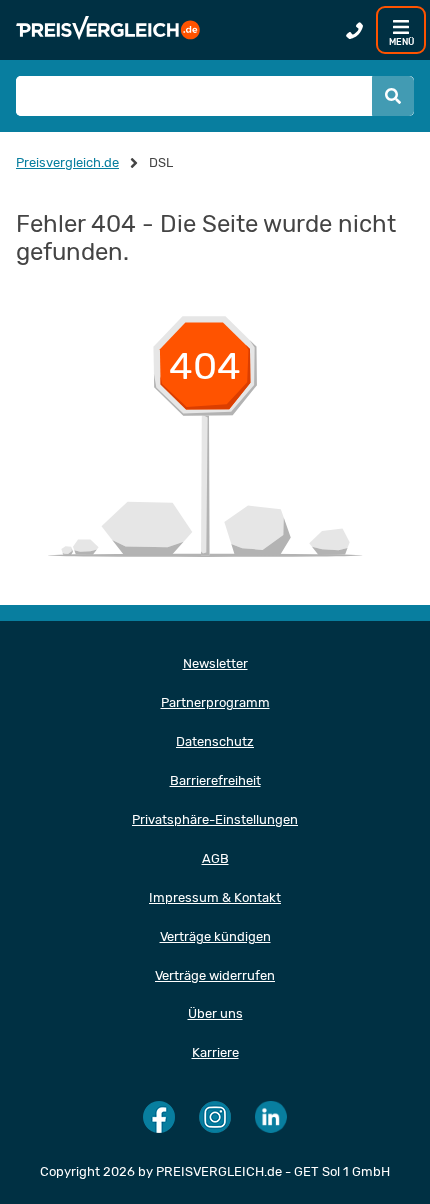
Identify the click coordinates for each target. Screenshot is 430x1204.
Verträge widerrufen (215, 975)
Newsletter (215, 663)
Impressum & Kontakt (215, 897)
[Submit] (393, 96)
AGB (215, 858)
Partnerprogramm (215, 702)
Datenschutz (215, 741)
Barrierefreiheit (215, 780)
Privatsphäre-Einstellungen (215, 819)
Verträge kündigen (215, 936)
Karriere (215, 1052)
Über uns (215, 1013)
